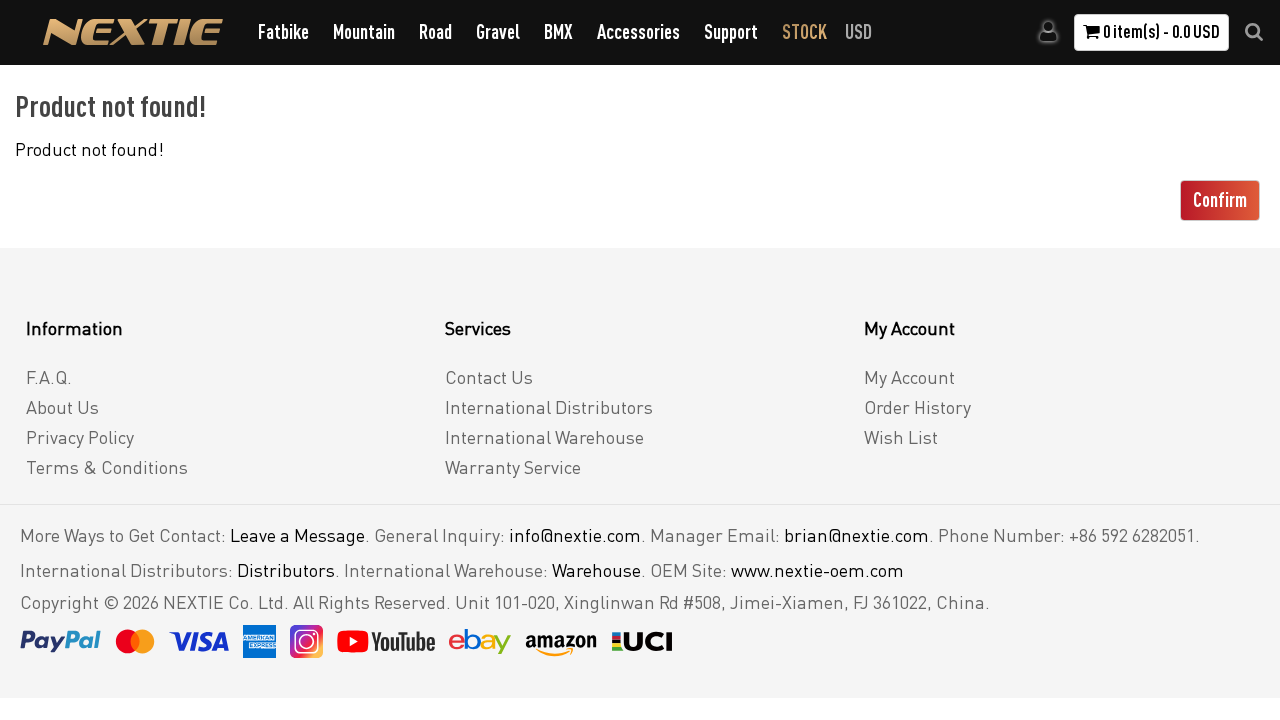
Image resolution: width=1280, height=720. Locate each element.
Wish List (901, 437)
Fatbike (283, 31)
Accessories (638, 31)
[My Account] (1048, 32)
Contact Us (489, 377)
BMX (558, 31)
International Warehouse (544, 437)
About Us (62, 407)
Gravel (498, 31)
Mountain (364, 31)
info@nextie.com (575, 535)
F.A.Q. (49, 377)
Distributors (286, 570)
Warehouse (596, 570)
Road (435, 31)
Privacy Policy (80, 437)
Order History (917, 407)
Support (731, 31)
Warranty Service (513, 467)
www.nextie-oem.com (817, 570)
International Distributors (549, 407)
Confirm (1220, 199)
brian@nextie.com (856, 535)
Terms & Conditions (107, 467)
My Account (909, 377)
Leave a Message (297, 535)
